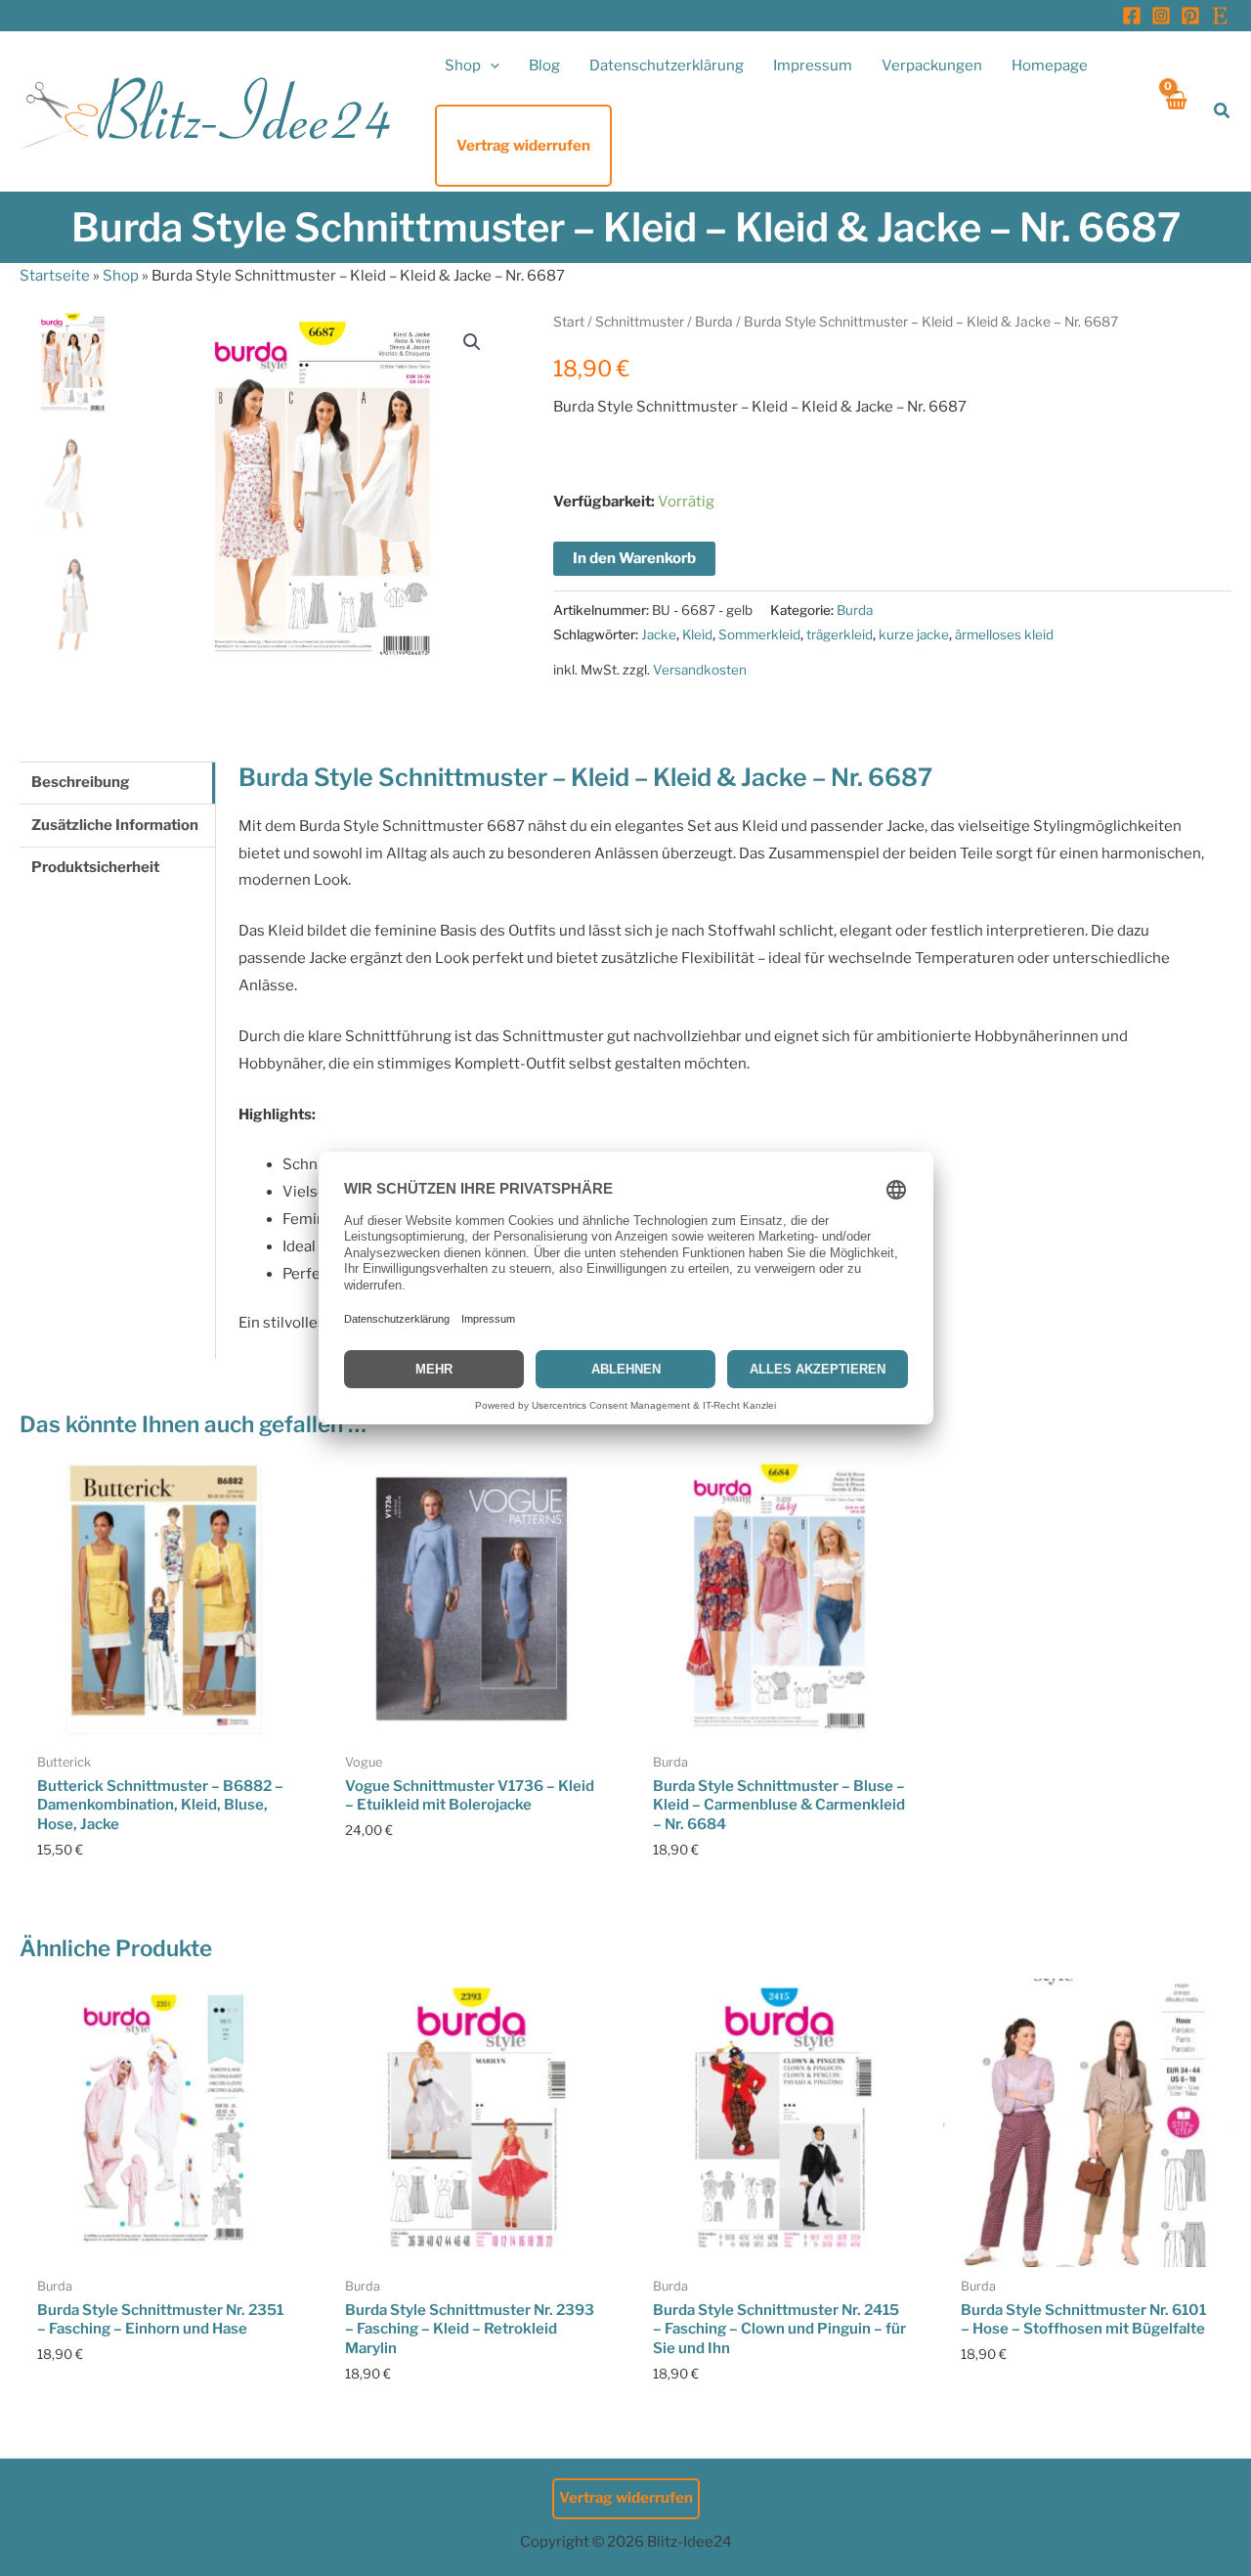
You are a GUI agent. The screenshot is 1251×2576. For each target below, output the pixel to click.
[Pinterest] (1190, 16)
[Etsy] (1220, 16)
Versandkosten (700, 670)
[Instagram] (1161, 16)
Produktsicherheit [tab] (95, 867)
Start (569, 322)
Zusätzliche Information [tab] (115, 825)
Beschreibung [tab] (81, 782)
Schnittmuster (640, 322)
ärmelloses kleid (1004, 634)
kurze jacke (914, 634)
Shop (121, 276)
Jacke (659, 634)
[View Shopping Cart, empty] (1175, 111)
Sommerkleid (759, 634)
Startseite (55, 276)
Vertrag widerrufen (626, 2498)
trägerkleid (840, 634)
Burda (714, 322)
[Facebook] (1132, 16)
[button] (490, 65)
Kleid (697, 634)
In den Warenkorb (634, 558)
